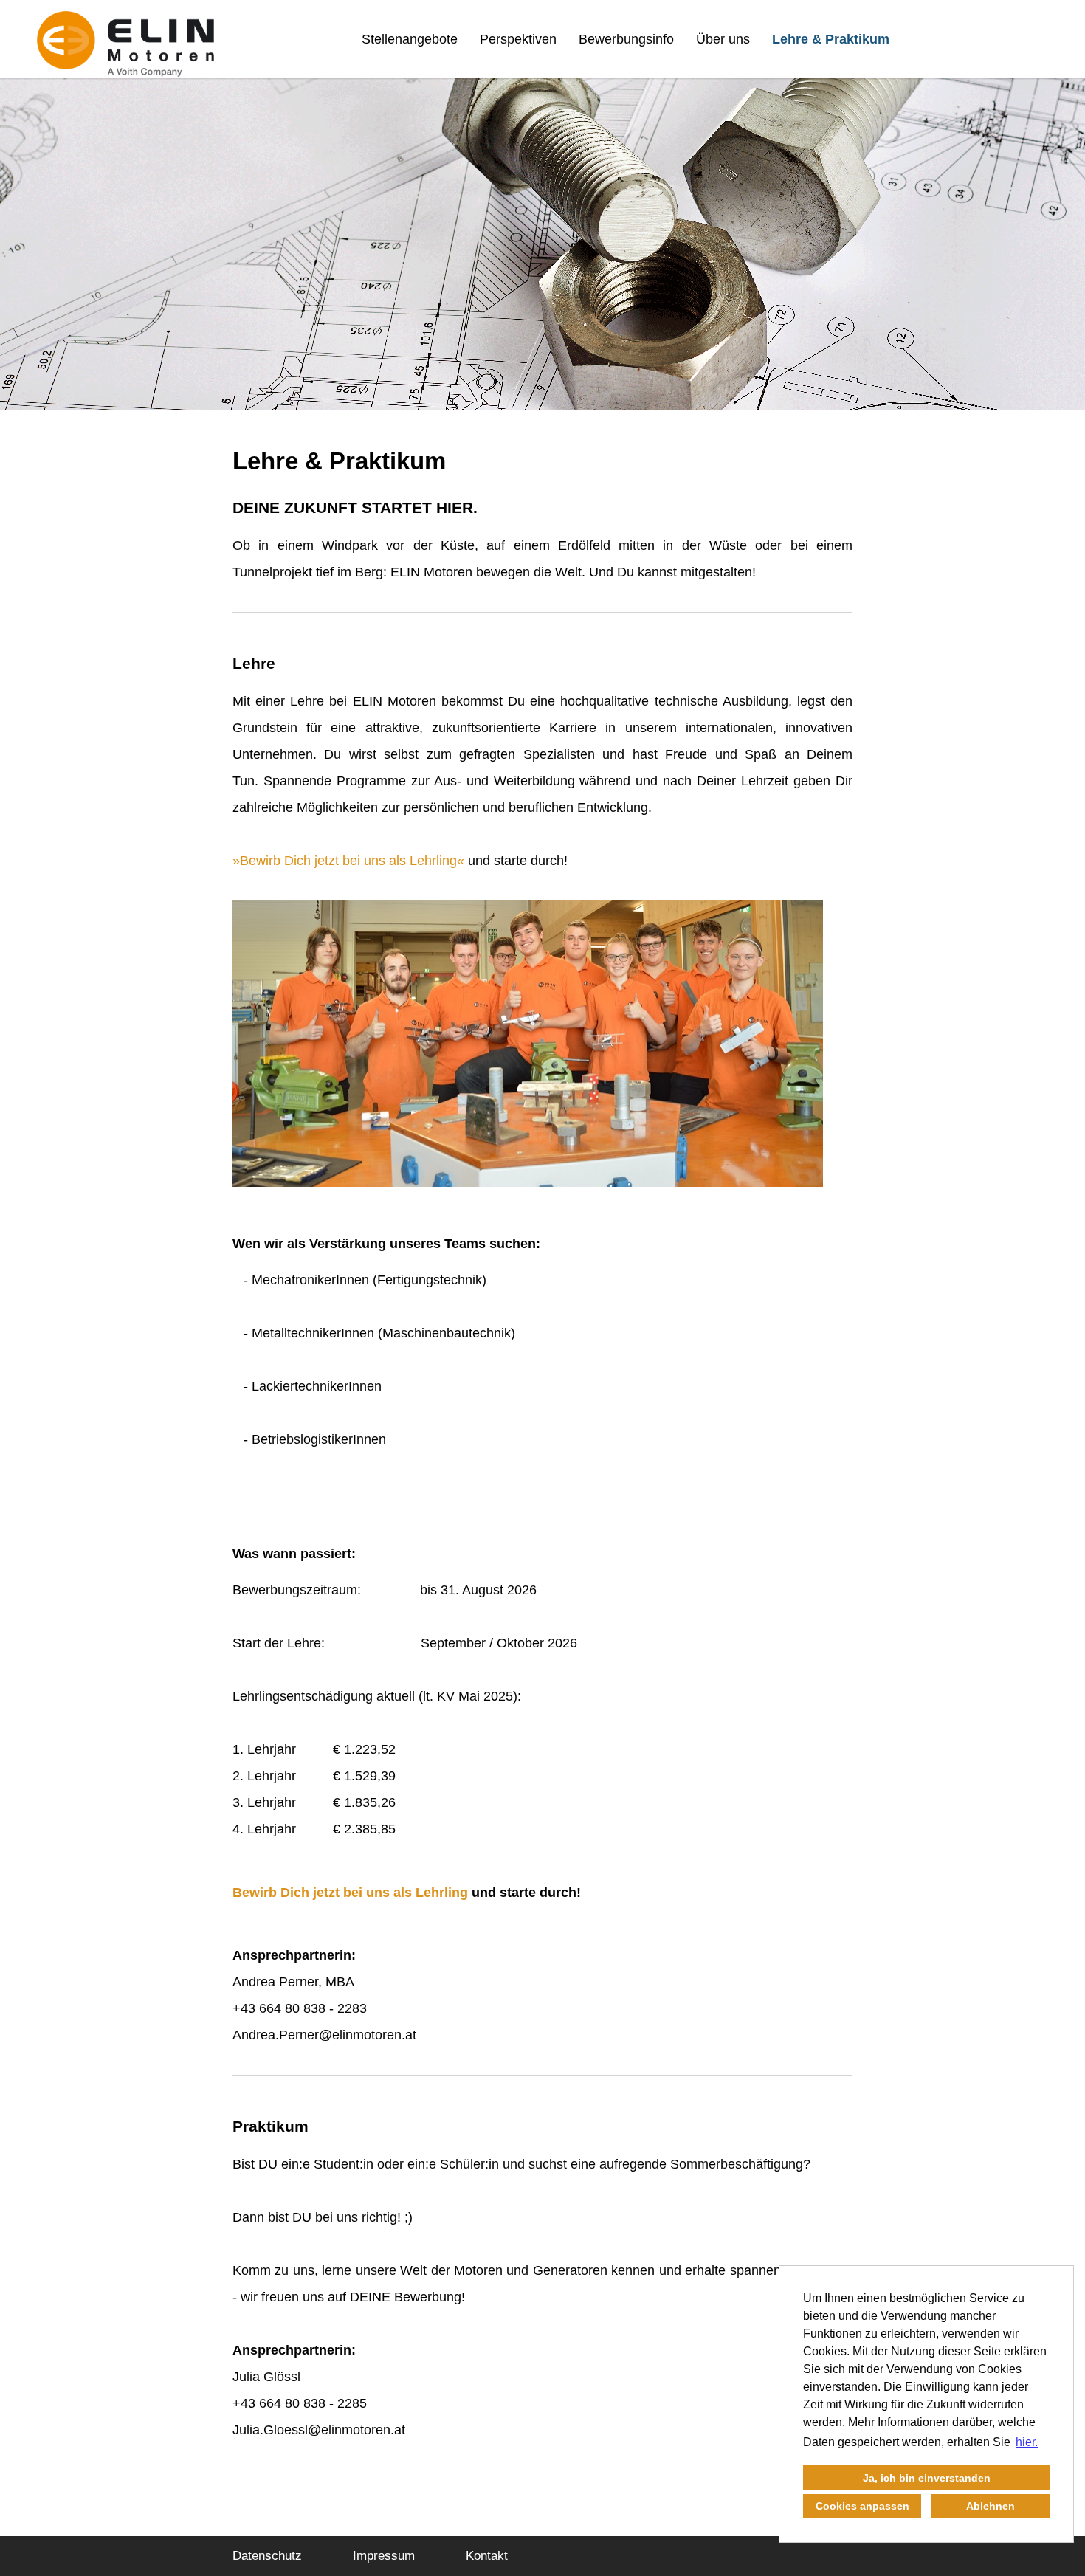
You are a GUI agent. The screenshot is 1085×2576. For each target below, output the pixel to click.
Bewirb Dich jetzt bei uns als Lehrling (348, 861)
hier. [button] (1027, 2442)
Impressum (384, 2556)
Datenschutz (267, 2556)
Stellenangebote (410, 39)
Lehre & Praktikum (831, 39)
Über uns (723, 39)
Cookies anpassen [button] (862, 2506)
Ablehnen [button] (991, 2506)
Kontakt (487, 2556)
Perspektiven (518, 39)
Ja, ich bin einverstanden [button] (927, 2478)
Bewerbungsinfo (626, 39)
